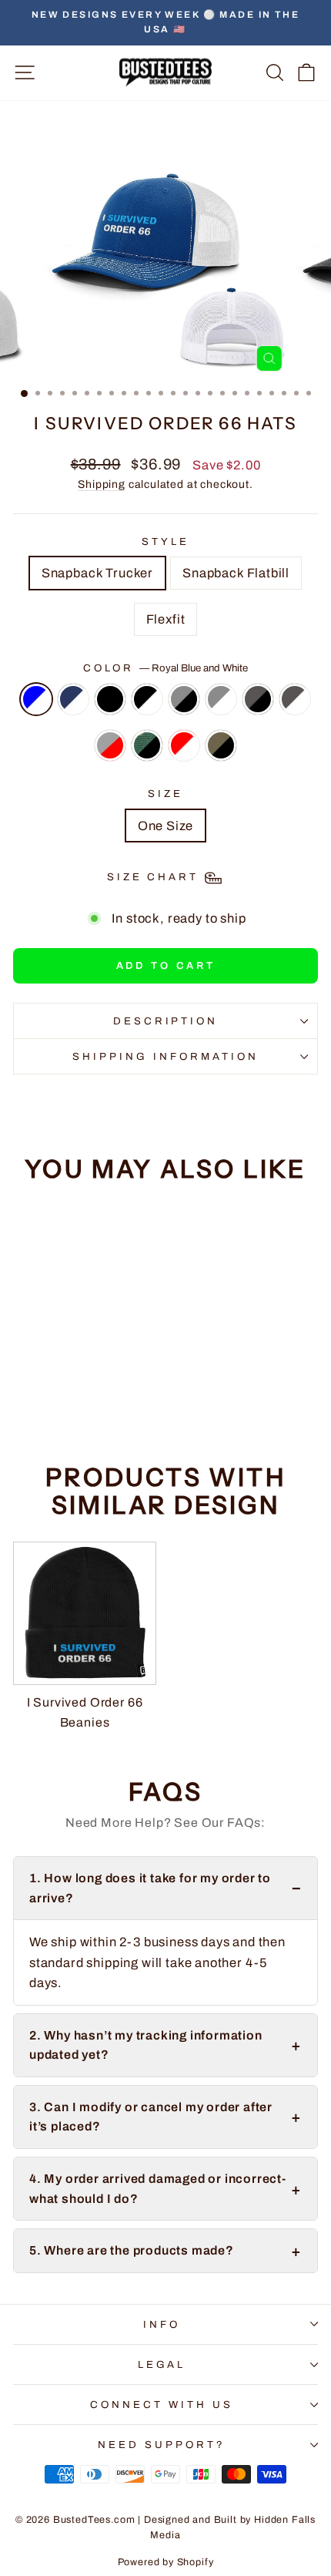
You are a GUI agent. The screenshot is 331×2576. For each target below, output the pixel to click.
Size (165, 794)
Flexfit (166, 619)
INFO (162, 2324)
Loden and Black (221, 745)
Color (166, 668)
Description (166, 1021)
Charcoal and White (295, 699)
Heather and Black (184, 699)
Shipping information (165, 1056)
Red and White (184, 745)
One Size (166, 826)
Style (165, 541)
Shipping (102, 484)
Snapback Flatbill (236, 573)
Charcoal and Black (258, 699)
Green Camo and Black (147, 745)
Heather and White (221, 699)
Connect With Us (162, 2404)
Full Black (110, 699)
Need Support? (162, 2445)
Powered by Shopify (166, 2562)
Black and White (147, 699)
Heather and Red (110, 745)
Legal (162, 2364)
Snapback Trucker (97, 573)
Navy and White (73, 699)
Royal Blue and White (36, 699)
